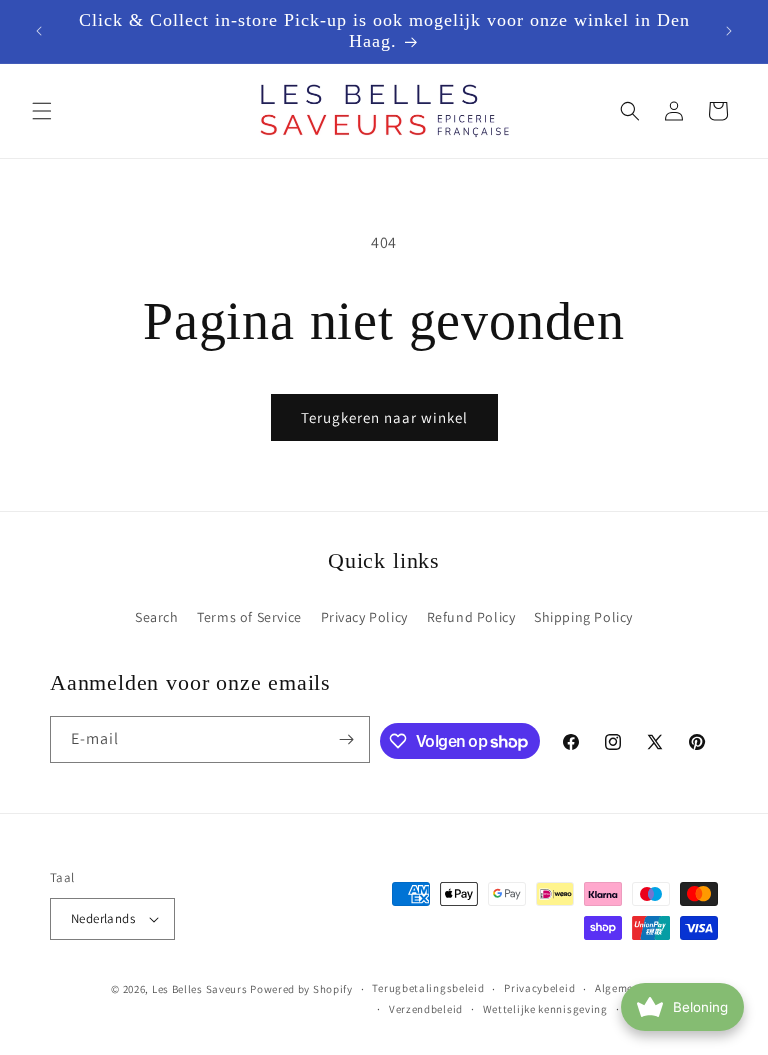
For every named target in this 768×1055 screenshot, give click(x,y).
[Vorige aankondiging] (39, 31)
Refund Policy (471, 617)
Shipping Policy (583, 617)
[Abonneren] (347, 739)
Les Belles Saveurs (200, 989)
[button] (42, 111)
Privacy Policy (364, 617)
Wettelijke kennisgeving (545, 1009)
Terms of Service (249, 617)
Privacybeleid (539, 988)
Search (157, 617)
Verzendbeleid (426, 1009)
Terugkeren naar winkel (384, 417)
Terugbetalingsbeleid (428, 988)
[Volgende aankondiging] (729, 31)
